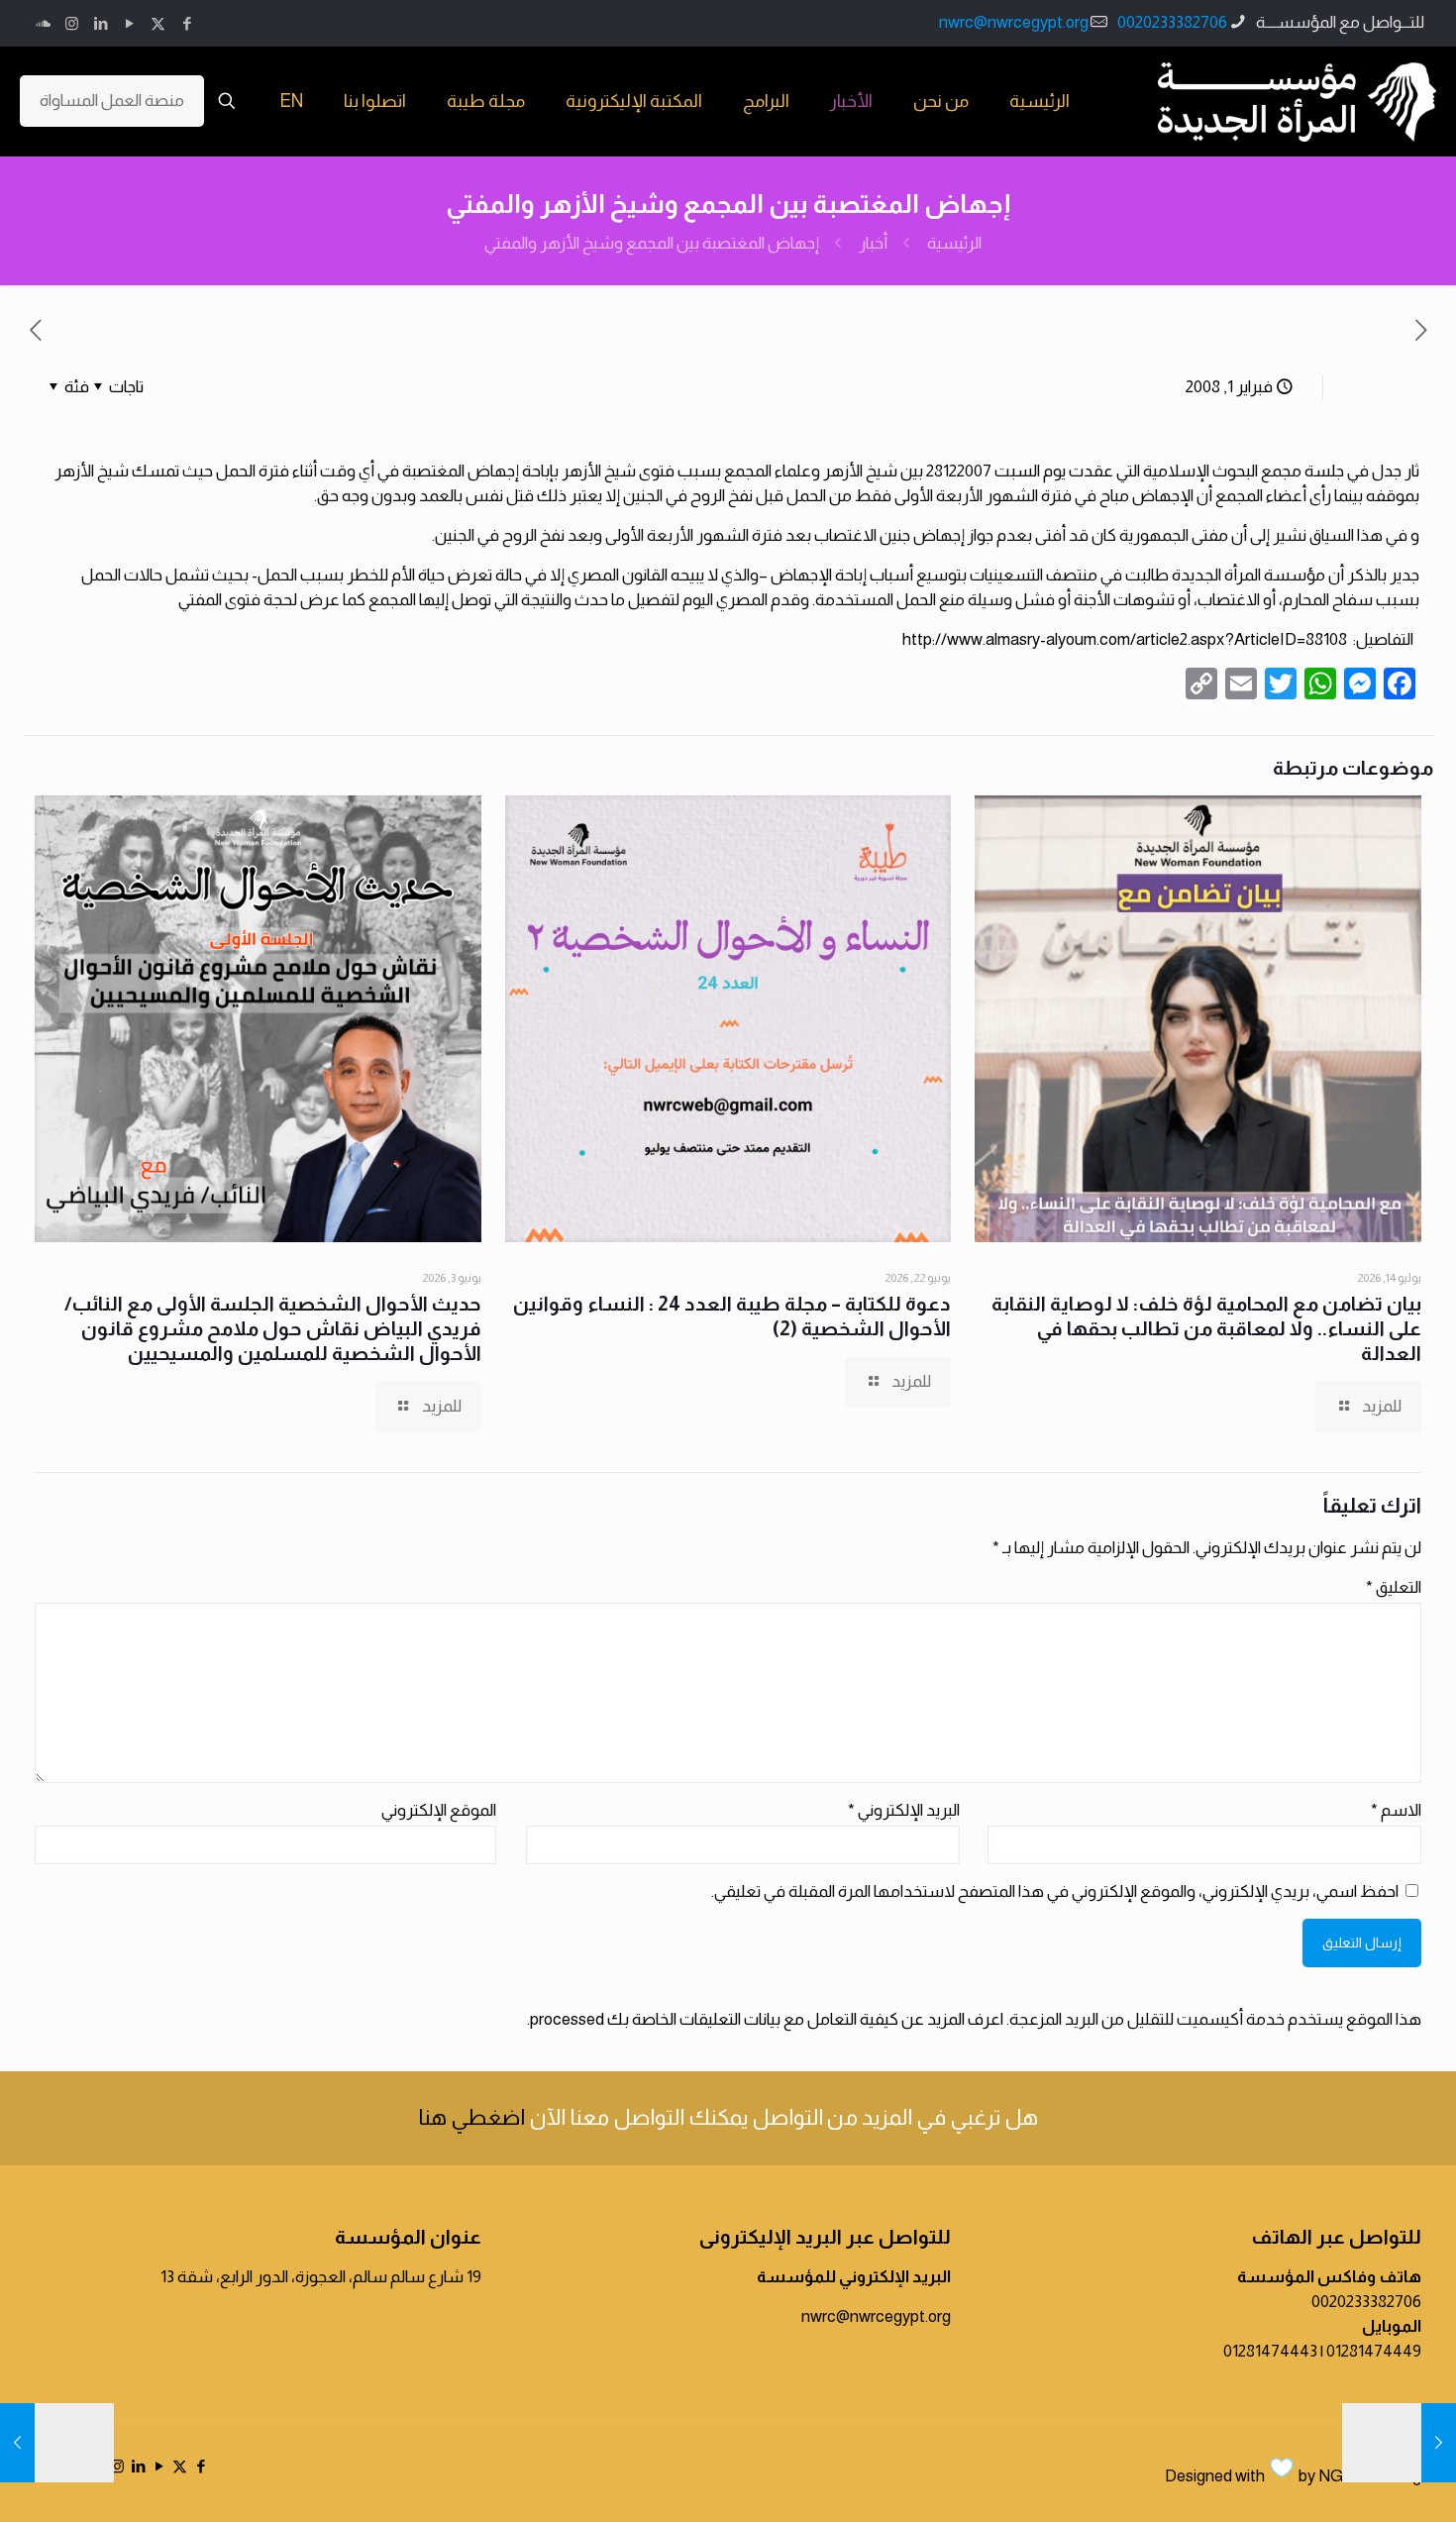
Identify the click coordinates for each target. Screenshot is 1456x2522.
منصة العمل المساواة (112, 101)
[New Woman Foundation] (1297, 101)
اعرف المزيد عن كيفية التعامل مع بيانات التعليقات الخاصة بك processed (767, 2019)
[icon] (43, 23)
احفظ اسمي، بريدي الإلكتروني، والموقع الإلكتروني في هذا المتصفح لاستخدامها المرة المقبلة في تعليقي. (1055, 1891)
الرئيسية (954, 243)
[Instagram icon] (72, 23)
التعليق (1394, 1587)
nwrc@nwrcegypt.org (1014, 22)
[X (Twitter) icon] (158, 23)
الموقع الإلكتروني (439, 1810)
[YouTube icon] (129, 23)
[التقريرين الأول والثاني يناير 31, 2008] (1399, 2443)
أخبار (873, 243)
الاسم (1396, 1810)
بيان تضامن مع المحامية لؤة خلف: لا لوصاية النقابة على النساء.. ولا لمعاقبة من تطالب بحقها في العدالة (1206, 1328)
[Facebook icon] (187, 23)
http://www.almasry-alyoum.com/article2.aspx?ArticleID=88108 (1125, 639)
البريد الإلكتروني (904, 1810)
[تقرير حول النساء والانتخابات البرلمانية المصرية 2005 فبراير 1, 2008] (57, 2443)
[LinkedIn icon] (101, 23)
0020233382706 (1172, 22)
